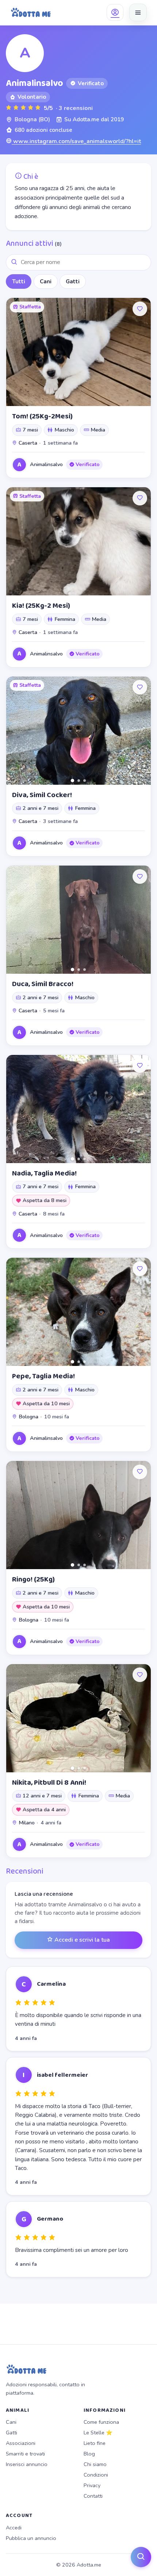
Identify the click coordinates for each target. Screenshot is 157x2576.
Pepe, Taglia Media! (43, 1376)
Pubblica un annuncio (31, 2538)
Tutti (19, 281)
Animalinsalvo (46, 464)
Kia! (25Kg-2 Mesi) (41, 606)
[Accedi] (115, 12)
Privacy (92, 2485)
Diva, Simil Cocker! (42, 795)
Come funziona (101, 2422)
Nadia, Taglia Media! (44, 1173)
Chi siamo (95, 2464)
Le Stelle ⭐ (98, 2433)
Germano (50, 2219)
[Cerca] (141, 2557)
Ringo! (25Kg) (33, 1579)
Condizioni (96, 2475)
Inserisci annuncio (27, 2464)
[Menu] (138, 12)
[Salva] (140, 309)
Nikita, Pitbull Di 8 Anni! (49, 1783)
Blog (89, 2454)
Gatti (73, 281)
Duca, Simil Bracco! (43, 984)
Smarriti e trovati (25, 2454)
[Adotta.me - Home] (31, 12)
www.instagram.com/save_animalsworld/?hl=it (76, 141)
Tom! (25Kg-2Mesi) (42, 416)
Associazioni (21, 2443)
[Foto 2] (79, 781)
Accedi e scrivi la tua (81, 1940)
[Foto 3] (85, 781)
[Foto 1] (72, 780)
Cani (46, 281)
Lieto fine (95, 2443)
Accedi (14, 2528)
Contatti (93, 2496)
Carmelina (51, 1984)
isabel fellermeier (62, 2075)
